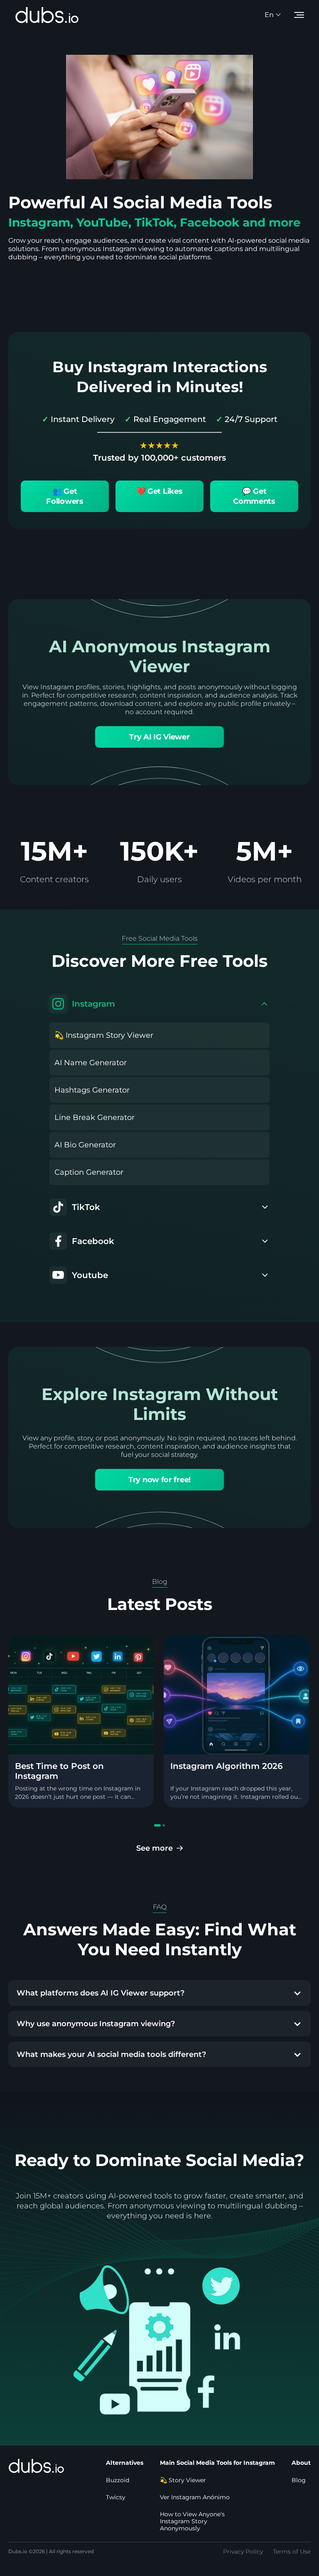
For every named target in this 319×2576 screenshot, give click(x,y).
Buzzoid (118, 2480)
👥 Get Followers (65, 496)
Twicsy (116, 2497)
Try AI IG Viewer (159, 737)
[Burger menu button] (299, 15)
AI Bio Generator (85, 1145)
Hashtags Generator (92, 1090)
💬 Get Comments (254, 496)
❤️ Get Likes (160, 491)
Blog (299, 2480)
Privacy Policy (243, 2552)
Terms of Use (292, 2552)
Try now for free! (159, 1480)
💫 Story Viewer (183, 2480)
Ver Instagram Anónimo (195, 2497)
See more (155, 1848)
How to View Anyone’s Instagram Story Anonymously (192, 2521)
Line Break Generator (94, 1117)
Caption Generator (89, 1172)
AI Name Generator (91, 1063)
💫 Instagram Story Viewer (104, 1035)
